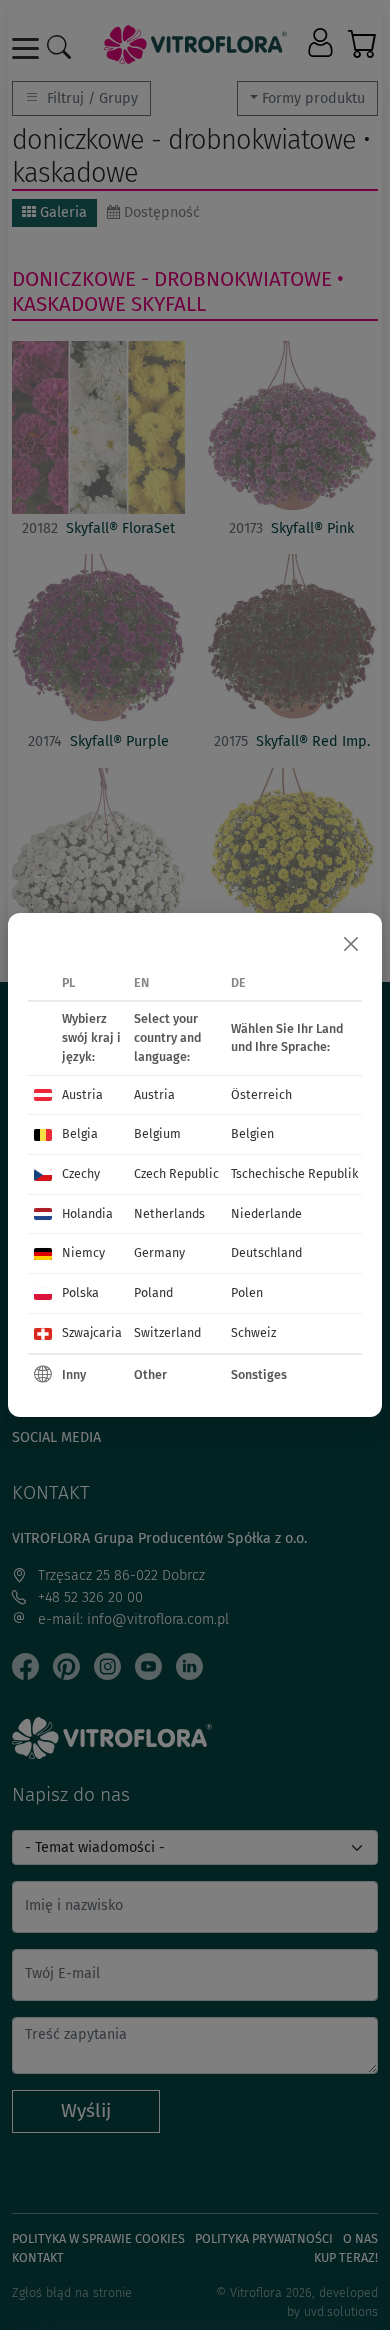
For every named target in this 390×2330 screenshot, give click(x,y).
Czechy (81, 1173)
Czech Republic (176, 1173)
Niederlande (266, 1213)
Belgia (80, 1133)
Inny (74, 1374)
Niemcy (83, 1252)
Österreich (261, 1094)
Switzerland (167, 1332)
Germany (159, 1252)
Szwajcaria (92, 1332)
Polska (80, 1292)
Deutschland (266, 1252)
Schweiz (253, 1332)
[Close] (351, 944)
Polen (247, 1292)
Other (150, 1374)
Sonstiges (259, 1374)
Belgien (252, 1133)
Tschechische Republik (294, 1173)
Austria (82, 1094)
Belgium (157, 1133)
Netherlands (169, 1213)
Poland (153, 1292)
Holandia (87, 1213)
